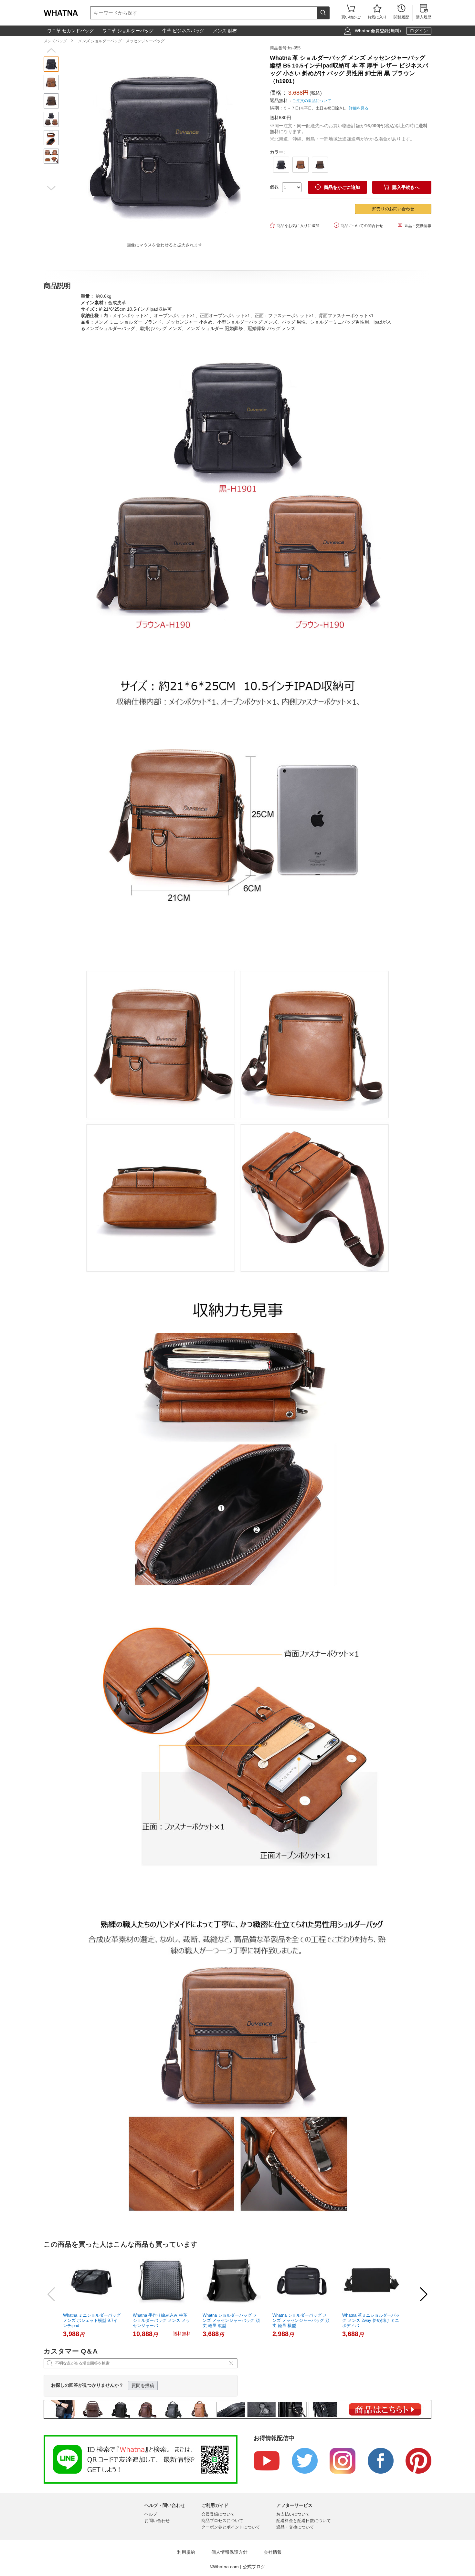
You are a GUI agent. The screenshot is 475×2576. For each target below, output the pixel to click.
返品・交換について (295, 2527)
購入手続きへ (402, 187)
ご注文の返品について (312, 101)
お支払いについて (293, 2514)
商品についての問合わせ (359, 225)
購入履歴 (424, 12)
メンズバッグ (55, 41)
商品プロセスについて (222, 2521)
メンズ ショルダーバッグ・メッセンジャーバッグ (121, 41)
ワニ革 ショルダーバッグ (128, 31)
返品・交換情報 (414, 225)
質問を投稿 (143, 2385)
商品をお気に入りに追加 (295, 225)
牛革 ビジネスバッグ (183, 31)
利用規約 (186, 2552)
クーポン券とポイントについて (231, 2527)
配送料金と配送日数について (304, 2521)
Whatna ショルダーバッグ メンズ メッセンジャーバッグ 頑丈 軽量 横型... (301, 2320)
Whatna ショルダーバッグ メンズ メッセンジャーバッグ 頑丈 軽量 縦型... (231, 2320)
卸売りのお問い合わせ (393, 209)
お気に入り (377, 12)
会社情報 (273, 2552)
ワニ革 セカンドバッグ (70, 31)
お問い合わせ (157, 2521)
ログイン (419, 31)
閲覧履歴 (401, 12)
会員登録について (218, 2514)
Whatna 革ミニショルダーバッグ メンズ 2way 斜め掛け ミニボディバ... (371, 2320)
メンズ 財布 (225, 31)
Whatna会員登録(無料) (378, 31)
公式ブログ (254, 2567)
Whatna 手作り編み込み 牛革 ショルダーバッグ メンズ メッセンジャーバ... (161, 2320)
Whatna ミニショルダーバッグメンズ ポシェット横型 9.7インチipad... (92, 2320)
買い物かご (351, 12)
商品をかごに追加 (338, 187)
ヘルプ (151, 2514)
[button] (51, 50)
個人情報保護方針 (229, 2552)
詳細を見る (359, 108)
